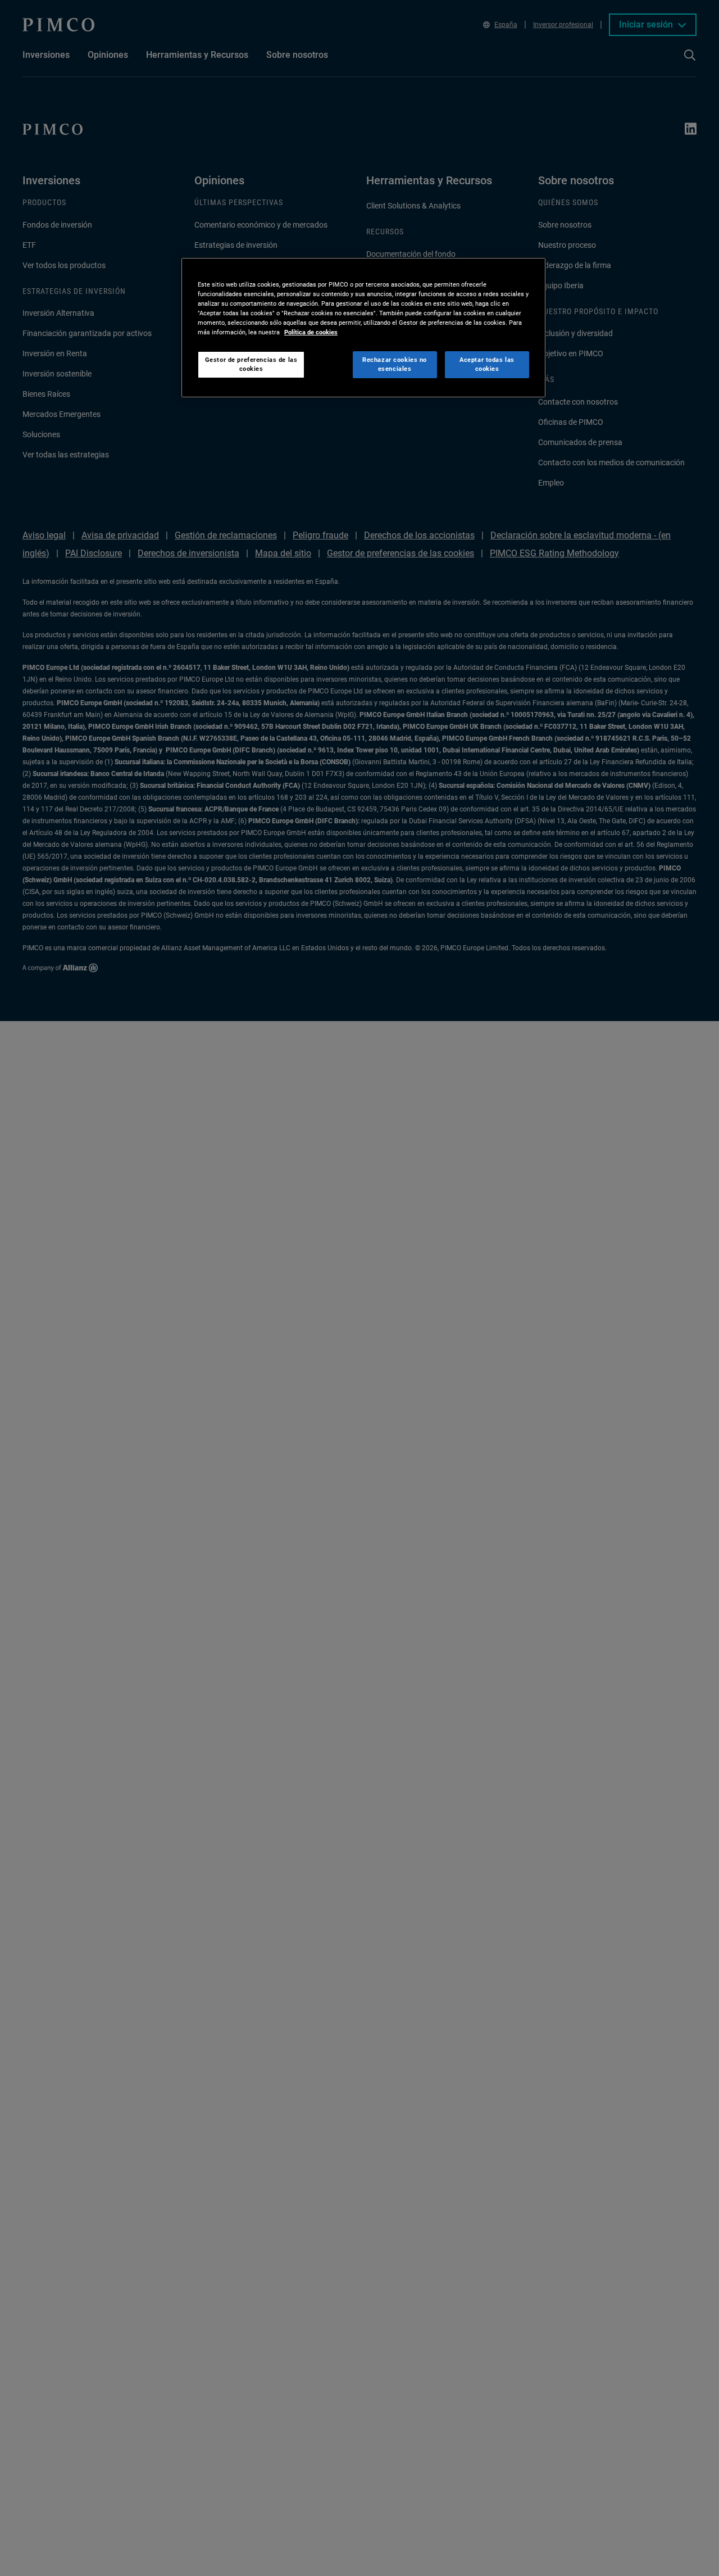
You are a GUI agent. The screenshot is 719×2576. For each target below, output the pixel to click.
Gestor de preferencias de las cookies (251, 365)
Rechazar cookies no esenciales (395, 365)
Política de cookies (311, 333)
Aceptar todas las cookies (487, 365)
